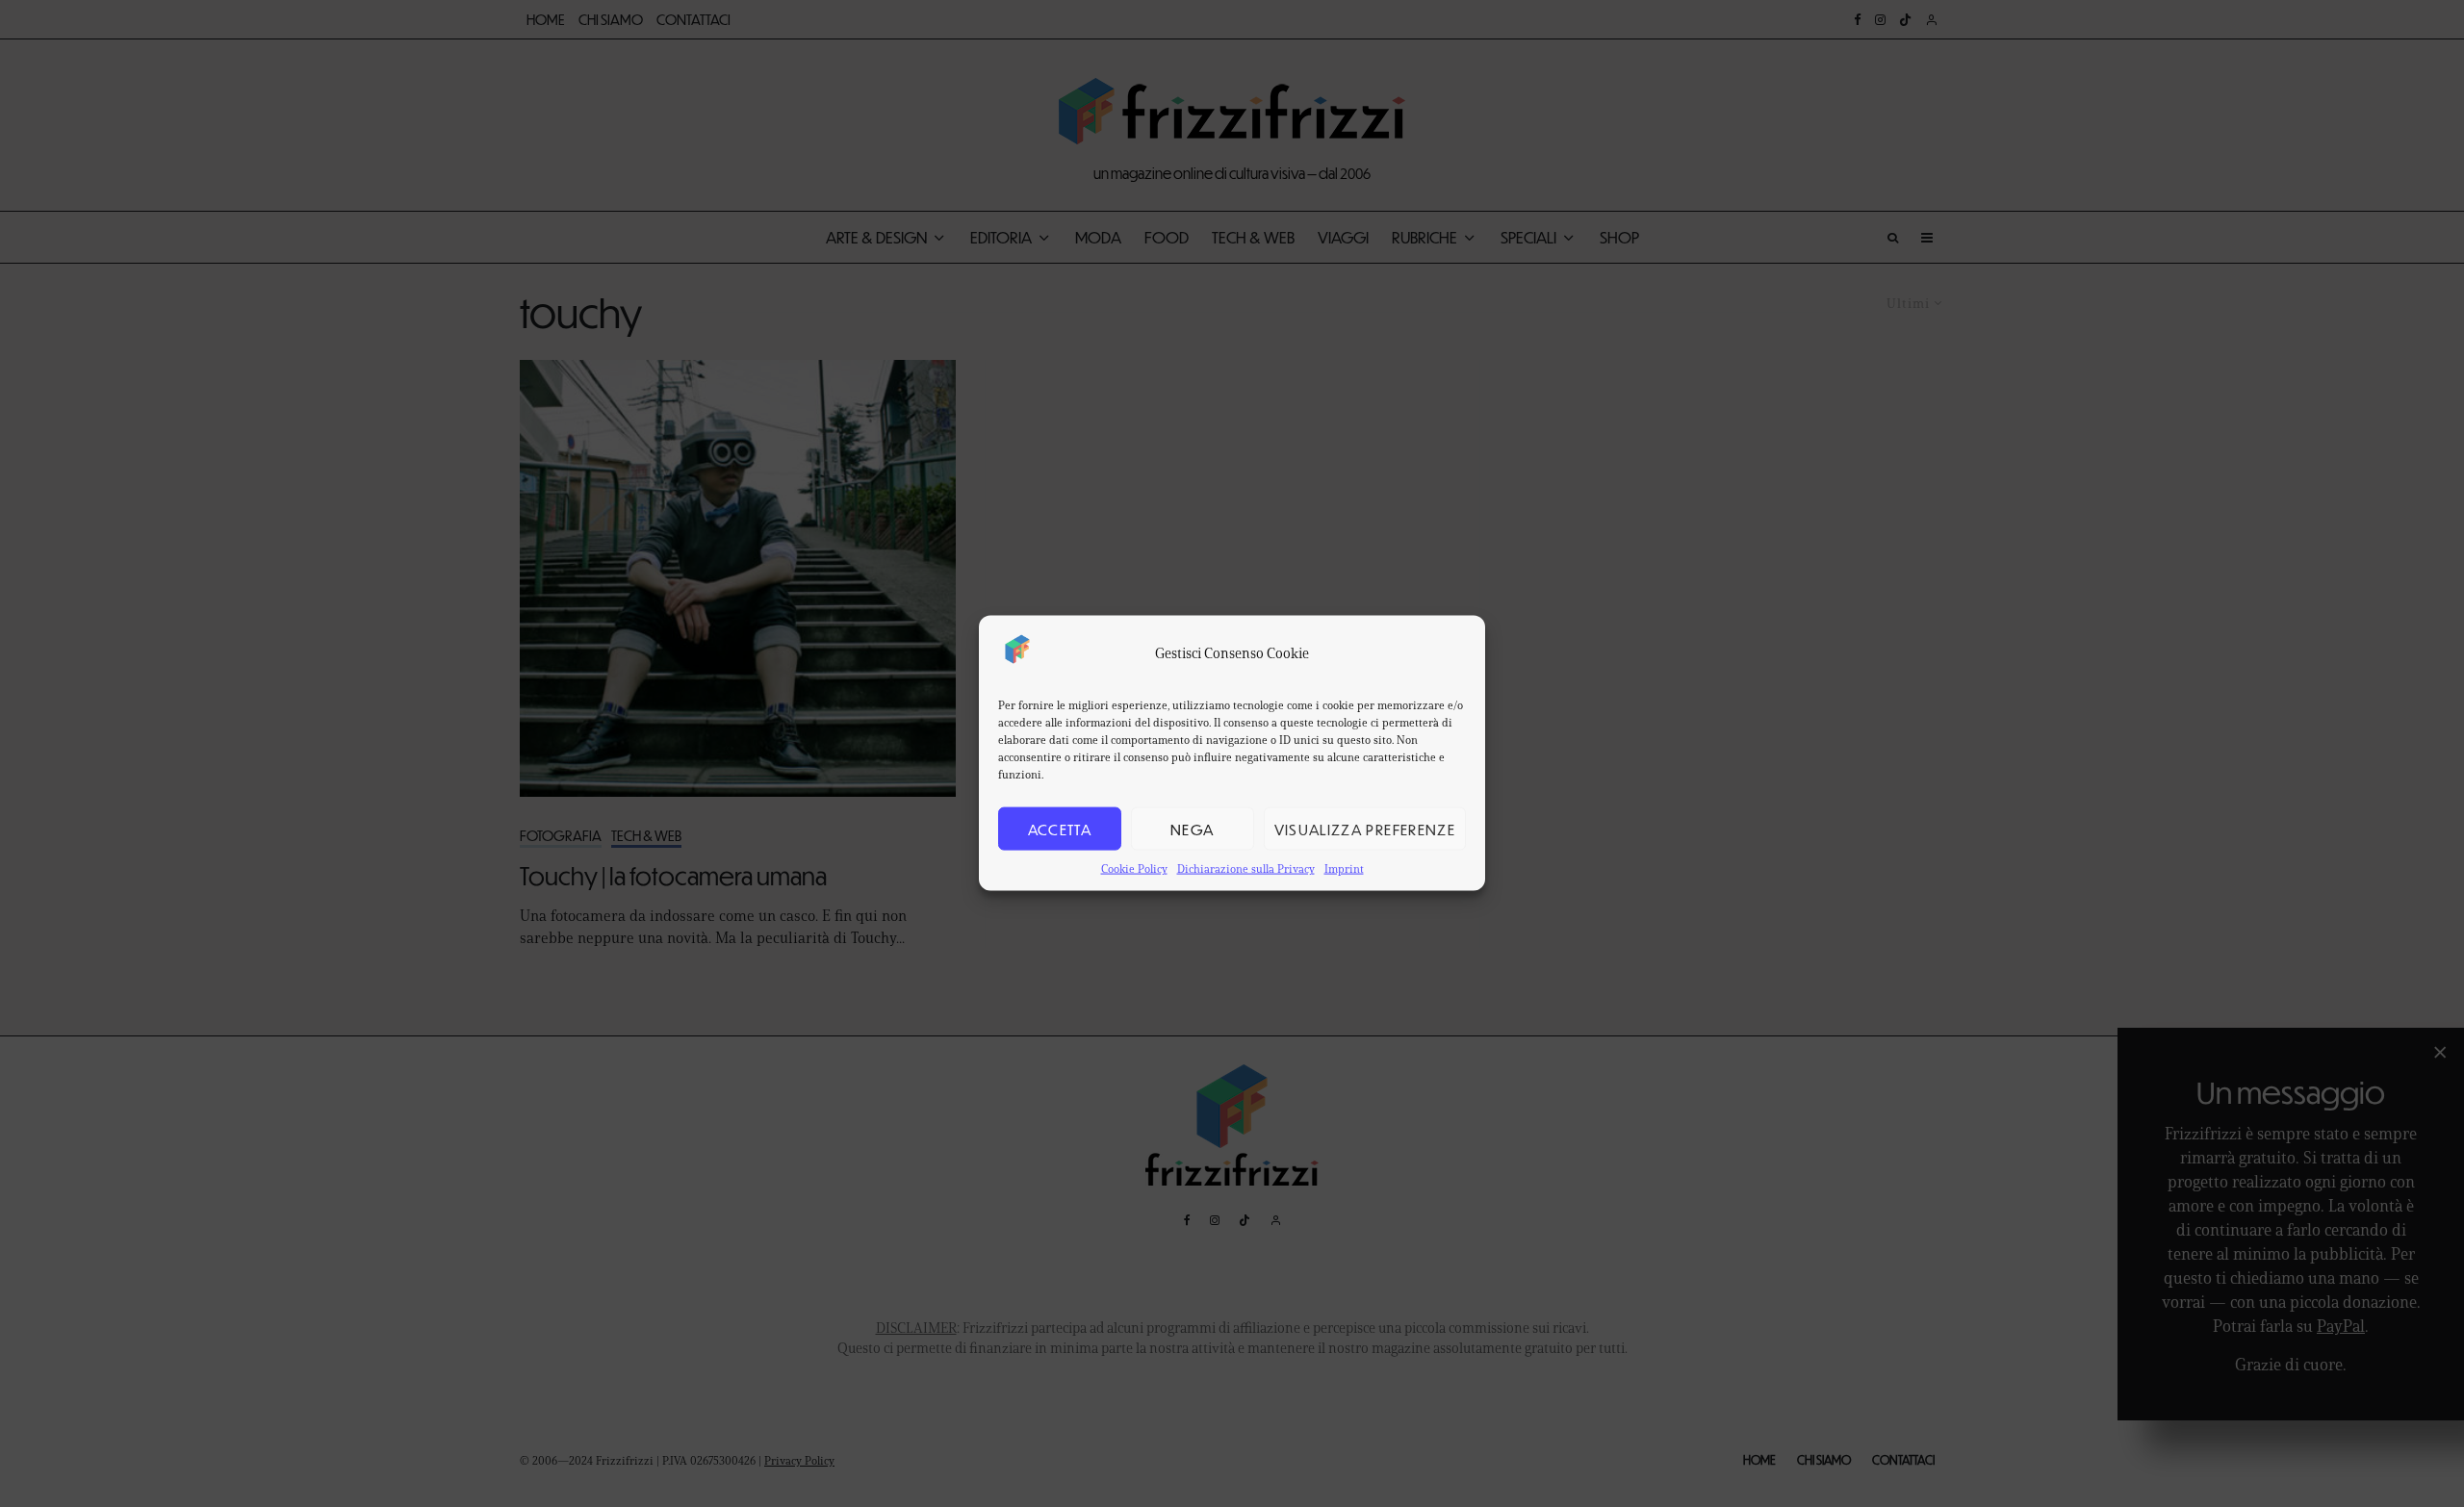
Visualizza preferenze (1365, 829)
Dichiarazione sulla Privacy (1246, 868)
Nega (1192, 829)
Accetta (1060, 829)
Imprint (1344, 868)
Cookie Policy (1134, 868)
